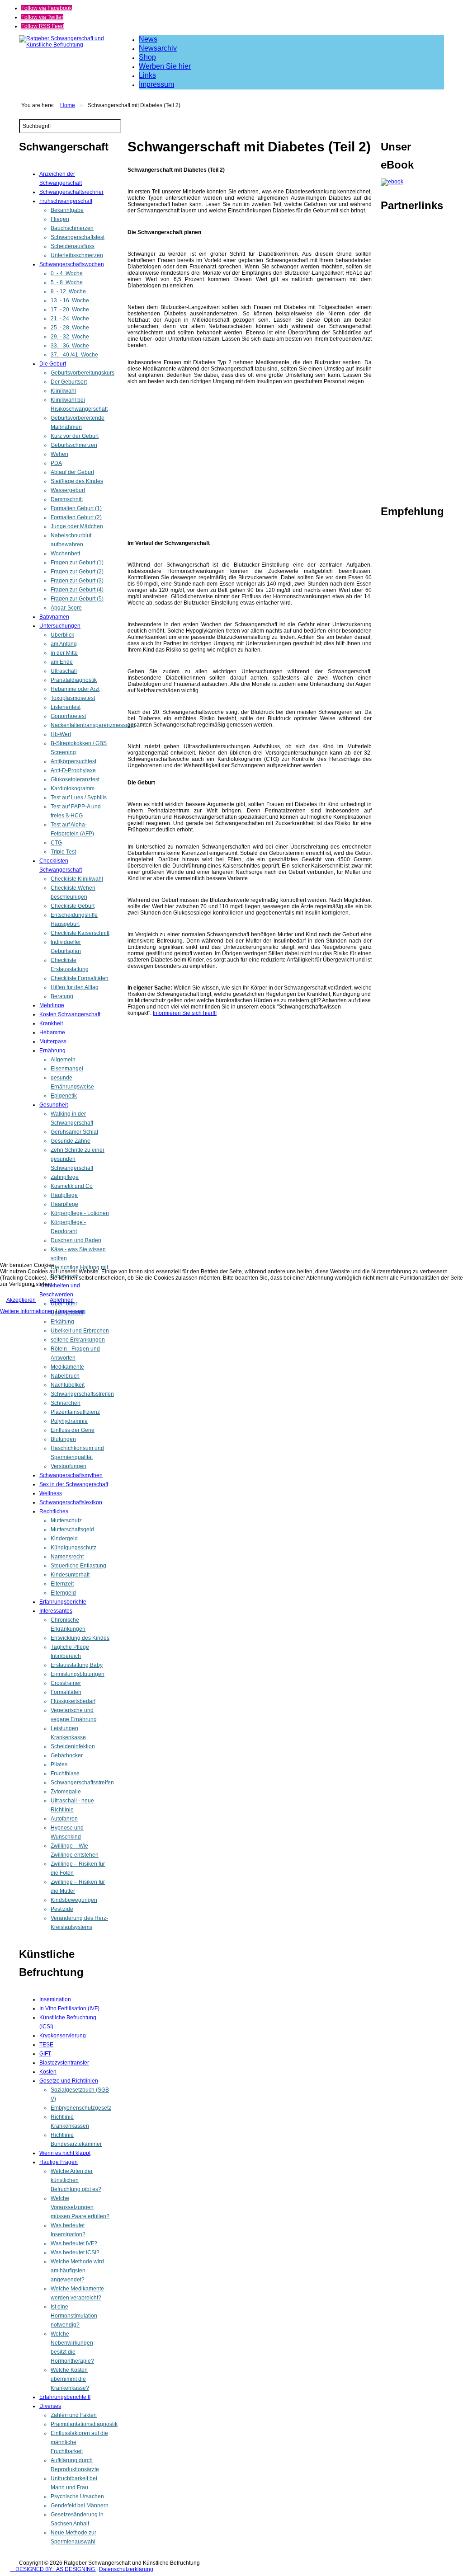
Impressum (72, 1311)
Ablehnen (62, 1300)
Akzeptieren (21, 1300)
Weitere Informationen (27, 1311)
